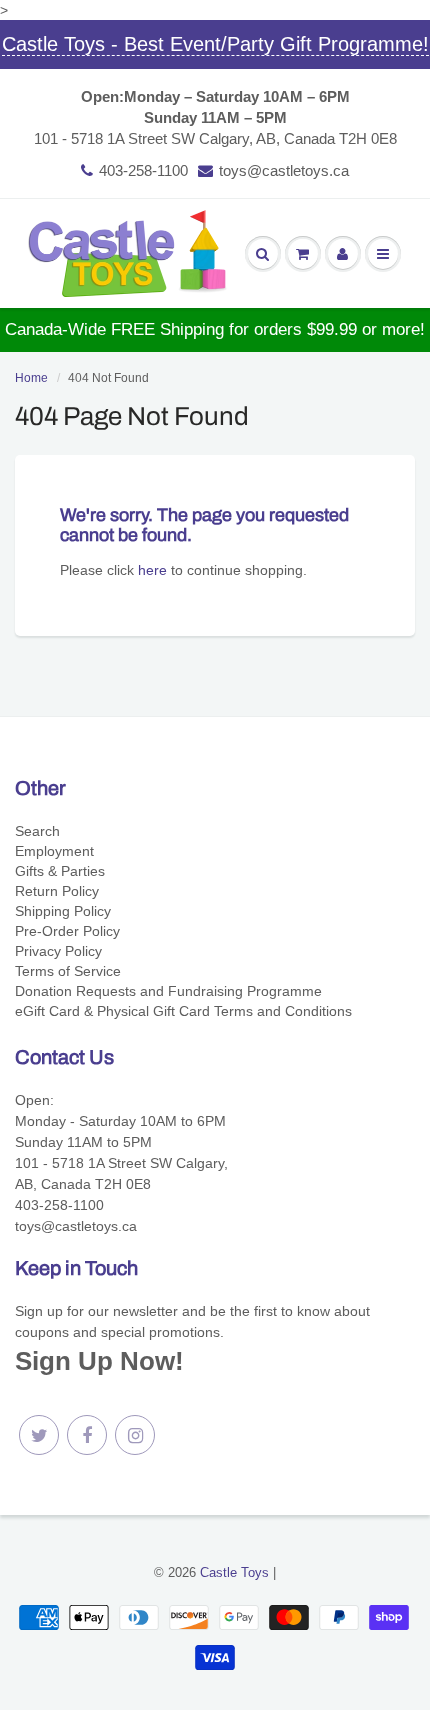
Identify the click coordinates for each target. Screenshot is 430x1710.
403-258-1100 (143, 170)
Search (37, 831)
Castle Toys (234, 1572)
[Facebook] (87, 1435)
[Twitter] (39, 1435)
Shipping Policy (63, 911)
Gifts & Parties (60, 871)
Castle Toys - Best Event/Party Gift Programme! (215, 44)
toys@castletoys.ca (284, 170)
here (152, 570)
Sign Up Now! (99, 1361)
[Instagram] (135, 1435)
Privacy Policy (58, 951)
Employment (54, 851)
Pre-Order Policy (67, 931)
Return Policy (57, 891)
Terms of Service (68, 971)
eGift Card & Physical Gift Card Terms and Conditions (183, 1011)
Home (31, 378)
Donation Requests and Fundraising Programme (168, 991)
